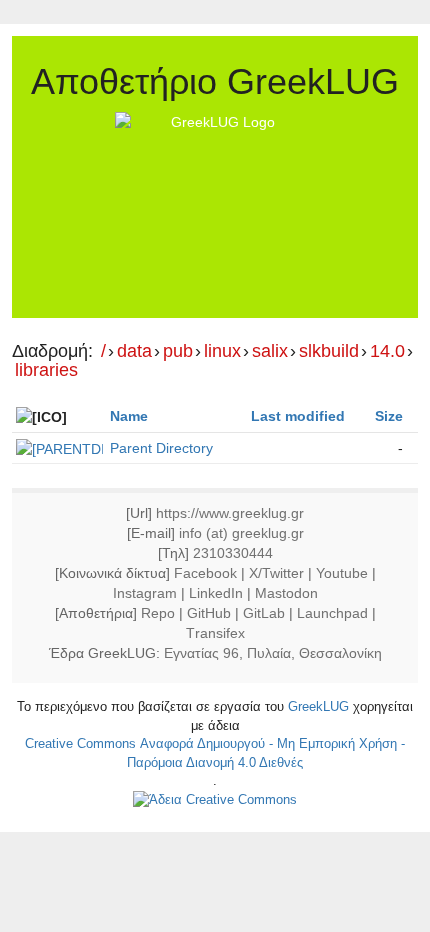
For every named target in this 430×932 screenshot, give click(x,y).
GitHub (209, 613)
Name (129, 416)
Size (389, 416)
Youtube (342, 573)
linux (222, 351)
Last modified (298, 416)
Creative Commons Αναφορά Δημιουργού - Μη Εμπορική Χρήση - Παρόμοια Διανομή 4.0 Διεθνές (215, 753)
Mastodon (286, 593)
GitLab (264, 613)
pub (178, 351)
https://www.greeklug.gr (230, 513)
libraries (46, 370)
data (134, 351)
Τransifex (215, 633)
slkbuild (329, 351)
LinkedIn (216, 593)
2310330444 (233, 553)
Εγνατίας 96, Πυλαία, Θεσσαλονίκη (273, 653)
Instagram (145, 593)
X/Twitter (276, 573)
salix (270, 351)
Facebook (205, 573)
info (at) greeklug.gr (241, 533)
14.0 (387, 351)
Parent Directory (161, 448)
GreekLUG (318, 706)
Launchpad (332, 613)
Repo (158, 613)
